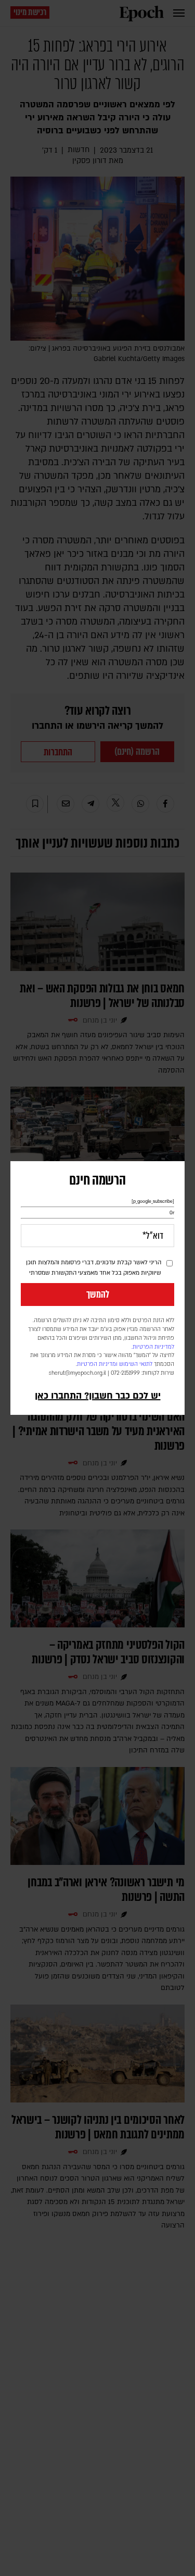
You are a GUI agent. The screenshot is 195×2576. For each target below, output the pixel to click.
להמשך (98, 1295)
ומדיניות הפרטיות (97, 1364)
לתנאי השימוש (136, 1364)
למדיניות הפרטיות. (153, 1347)
